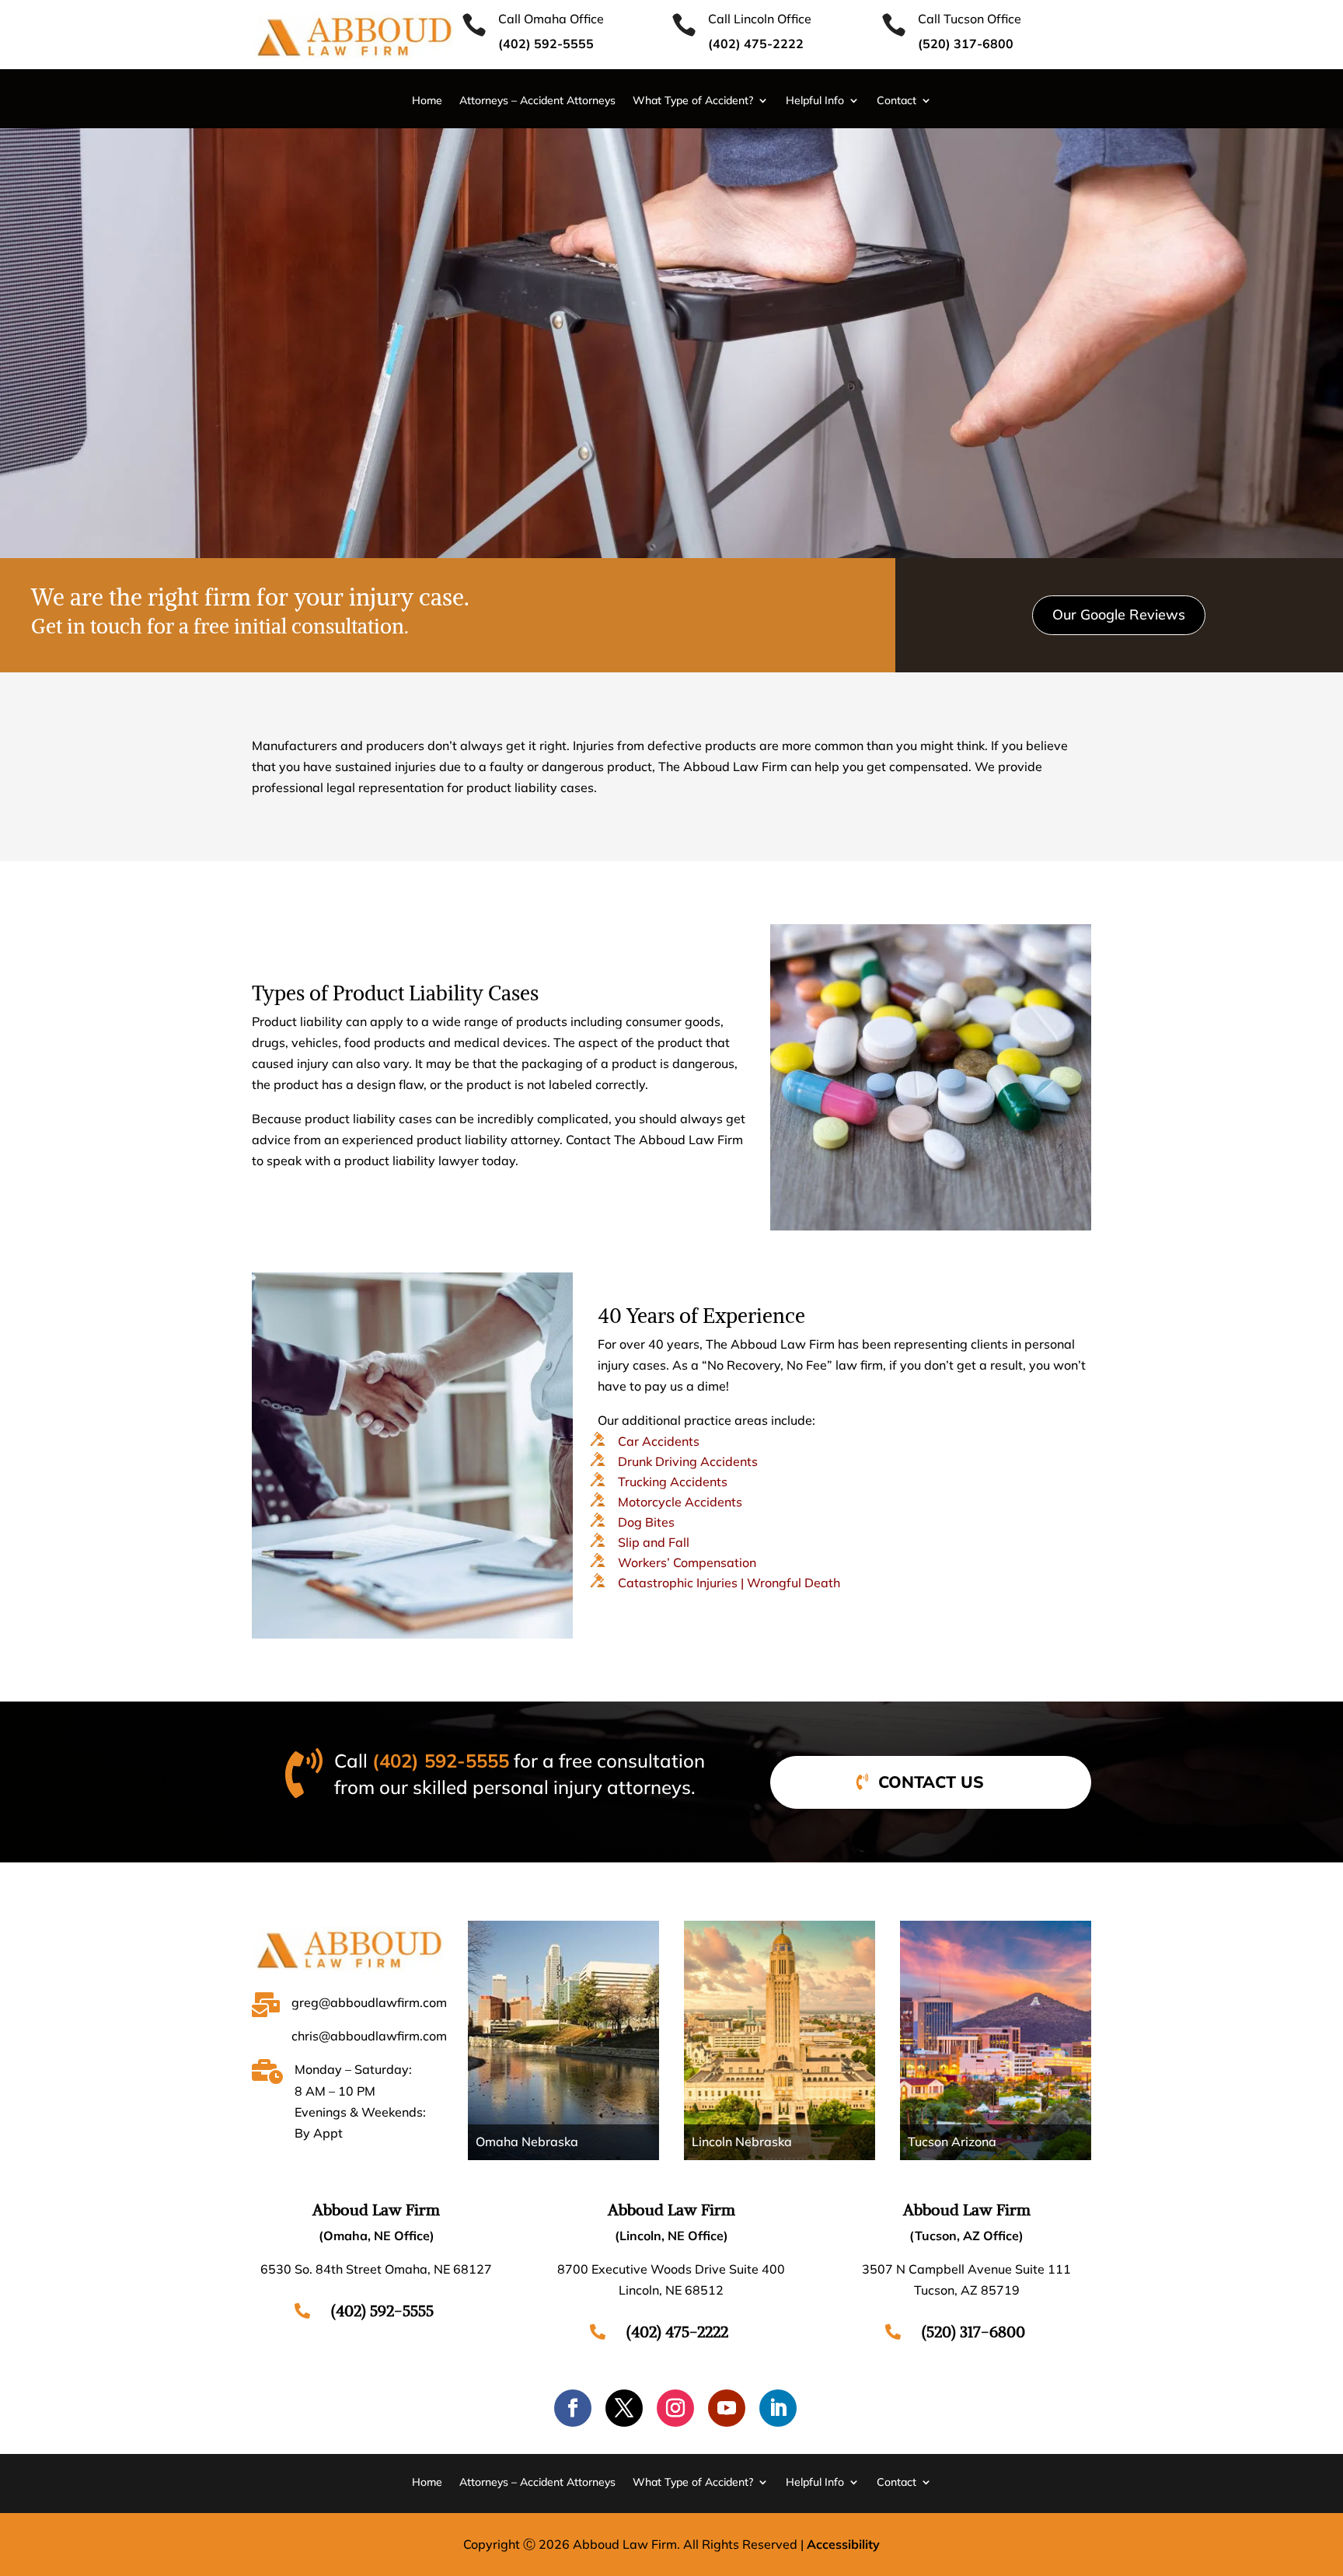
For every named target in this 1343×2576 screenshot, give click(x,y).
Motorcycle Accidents (680, 1502)
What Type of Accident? (693, 101)
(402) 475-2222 (677, 2332)
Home (427, 101)
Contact (896, 101)
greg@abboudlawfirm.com (369, 2002)
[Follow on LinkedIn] (778, 2408)
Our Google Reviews (1119, 614)
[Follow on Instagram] (675, 2408)
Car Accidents (659, 1441)
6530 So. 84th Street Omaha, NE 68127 (376, 2269)
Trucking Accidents (673, 1482)
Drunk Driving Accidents (688, 1461)
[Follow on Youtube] (727, 2408)
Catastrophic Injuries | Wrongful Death (729, 1583)
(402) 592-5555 (441, 1761)
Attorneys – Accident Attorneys (537, 101)
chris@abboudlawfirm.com (369, 2036)
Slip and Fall (654, 1542)
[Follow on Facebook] (573, 2408)
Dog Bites (646, 1522)
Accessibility (843, 2544)
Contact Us (931, 1782)
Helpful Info (815, 101)
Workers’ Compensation (687, 1562)
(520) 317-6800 (966, 44)
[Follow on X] (624, 2408)
